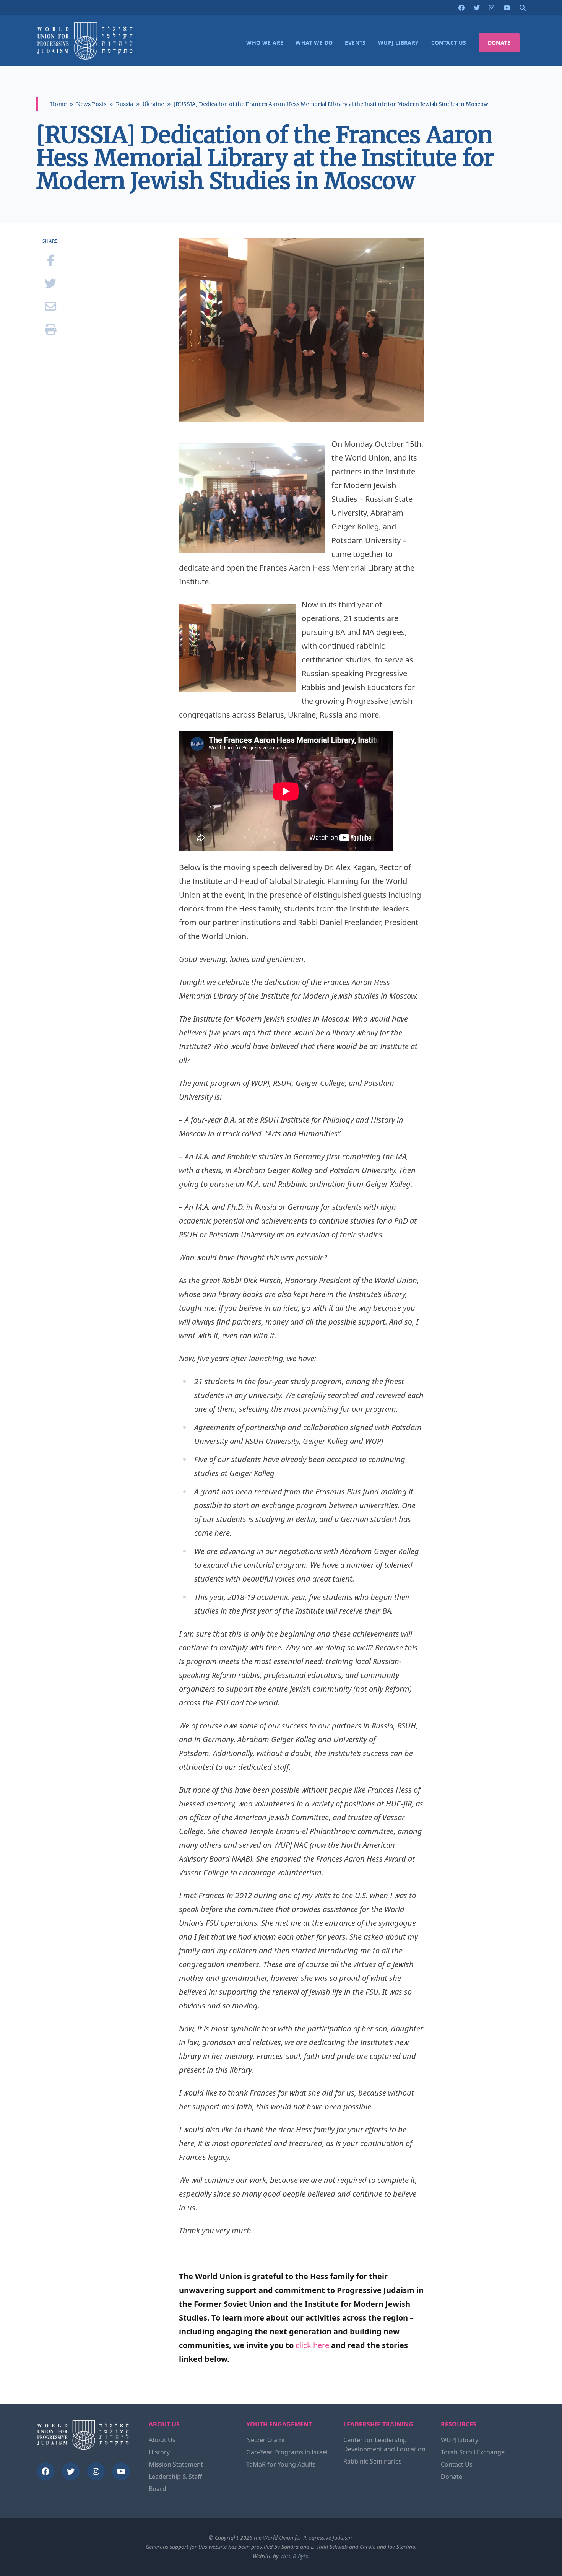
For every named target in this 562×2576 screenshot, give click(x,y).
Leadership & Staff (175, 2477)
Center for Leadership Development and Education (384, 2444)
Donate (452, 2477)
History (159, 2452)
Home (58, 104)
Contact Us (457, 2464)
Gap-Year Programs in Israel (287, 2452)
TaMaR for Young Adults (281, 2464)
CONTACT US (449, 43)
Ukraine (153, 104)
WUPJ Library (460, 2440)
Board (158, 2489)
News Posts (91, 104)
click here (312, 2345)
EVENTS (355, 43)
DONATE (499, 43)
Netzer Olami (265, 2440)
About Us (162, 2440)
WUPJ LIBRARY (399, 43)
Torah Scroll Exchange (473, 2452)
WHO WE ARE (265, 43)
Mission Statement (176, 2464)
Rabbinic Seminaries (373, 2461)
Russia (124, 104)
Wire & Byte (294, 2556)
